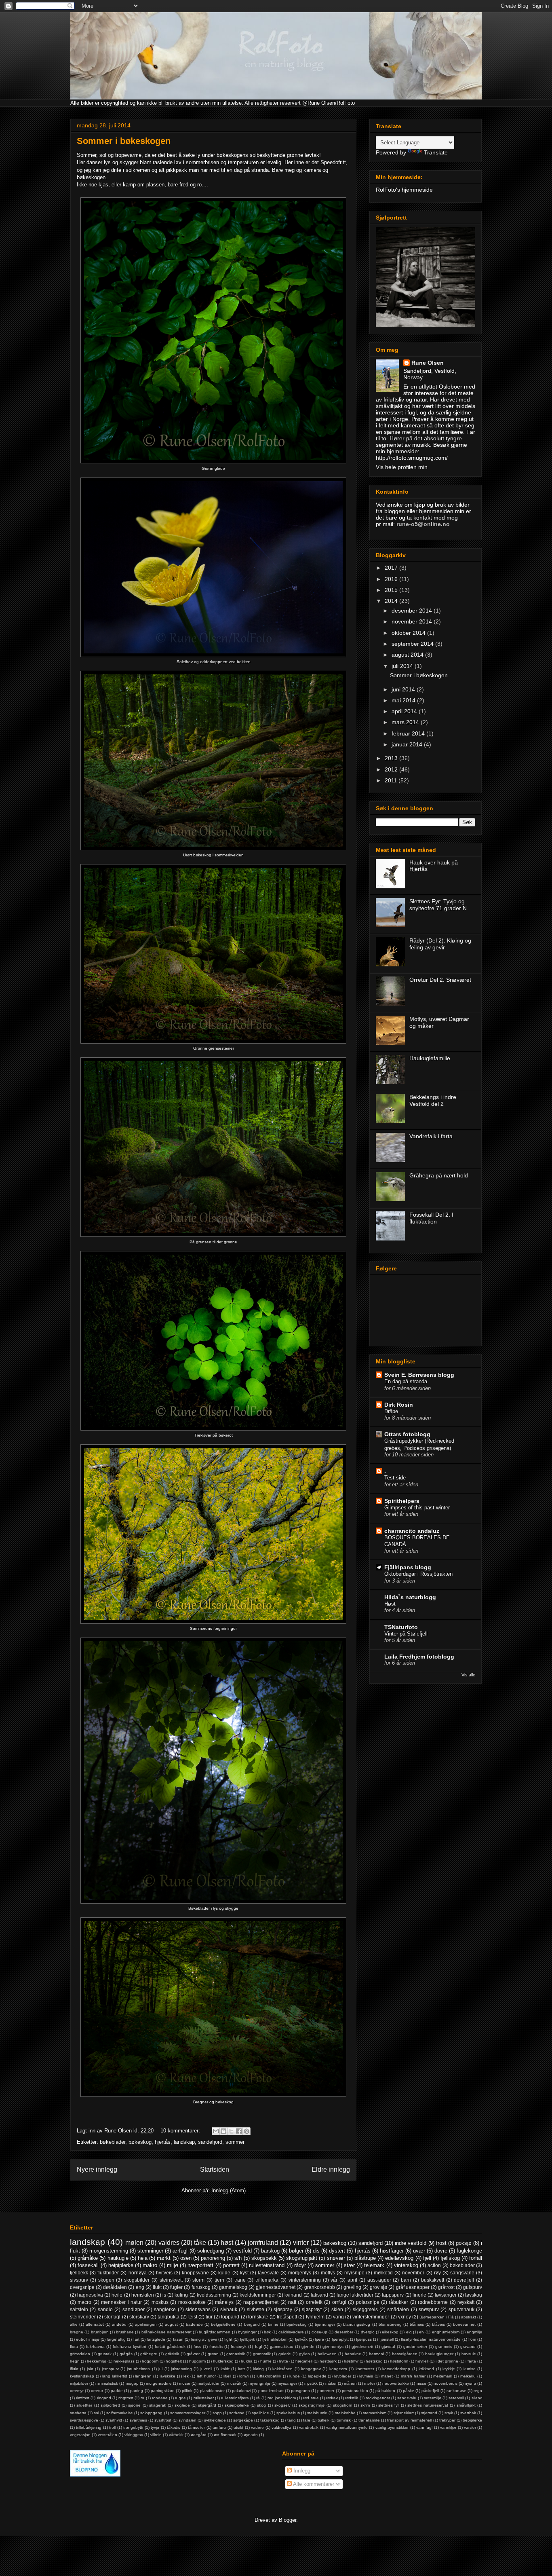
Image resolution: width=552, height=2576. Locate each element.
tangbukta (169, 2317)
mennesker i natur (121, 2302)
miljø (173, 2265)
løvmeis (366, 2376)
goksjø (464, 2243)
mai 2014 (404, 700)
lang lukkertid (115, 2376)
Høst (390, 1604)
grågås (126, 2354)
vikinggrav (134, 2435)
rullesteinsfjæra (235, 2398)
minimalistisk (107, 2383)
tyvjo (155, 2427)
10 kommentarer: (181, 2131)
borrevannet (464, 2324)
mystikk (311, 2383)
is (164, 2295)
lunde (295, 2376)
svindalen (188, 2420)
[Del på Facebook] (239, 2131)
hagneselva (90, 2295)
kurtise (470, 2369)
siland (477, 2398)
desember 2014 (413, 611)
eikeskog (390, 2332)
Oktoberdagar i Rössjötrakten (418, 1574)
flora (74, 2347)
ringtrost (126, 2398)
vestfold (242, 2251)
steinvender (83, 2317)
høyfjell (422, 2361)
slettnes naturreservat (428, 2405)
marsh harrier (413, 2376)
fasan (178, 2339)
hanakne (353, 2354)
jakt (90, 2369)
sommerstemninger (188, 2413)
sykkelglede (215, 2420)
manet (387, 2376)
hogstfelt (174, 2361)
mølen (134, 2243)
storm (198, 2280)
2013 (392, 758)
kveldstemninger (258, 2295)
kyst (244, 2273)
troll (112, 2427)
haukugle (118, 2258)
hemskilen (143, 2295)
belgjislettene (223, 2324)
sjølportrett (110, 2405)
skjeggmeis (365, 2309)
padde (117, 2391)
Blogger (288, 2520)
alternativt (95, 2324)
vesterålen (107, 2435)
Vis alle (468, 1675)
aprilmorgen (146, 2324)
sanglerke (165, 2309)
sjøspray (283, 2309)
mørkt (164, 2258)
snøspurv (429, 2309)
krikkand (426, 2369)
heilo (117, 2295)
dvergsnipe (82, 2287)
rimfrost (83, 2398)
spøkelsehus (288, 2413)
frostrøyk (239, 2347)
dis (316, 2251)
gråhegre (149, 2354)
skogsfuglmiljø (312, 2405)
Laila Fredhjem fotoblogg (419, 1657)
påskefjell (430, 2391)
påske (409, 2391)
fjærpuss (364, 2339)
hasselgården (405, 2354)
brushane (125, 2332)
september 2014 (413, 644)
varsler (470, 2427)
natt (292, 2302)
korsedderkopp (396, 2369)
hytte (283, 2361)
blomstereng (390, 2324)
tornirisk (344, 2420)
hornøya (138, 2273)
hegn (75, 2361)
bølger (296, 2251)
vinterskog (406, 2265)
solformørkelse (120, 2413)
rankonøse (456, 2391)
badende (194, 2324)
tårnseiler (196, 2427)
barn (406, 2280)
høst (227, 2243)
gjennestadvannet (276, 2287)
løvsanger (446, 2295)
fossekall (88, 2265)
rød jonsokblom (282, 2398)
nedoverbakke (396, 2383)
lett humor (206, 2376)
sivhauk (229, 2309)
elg (409, 2332)
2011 (392, 780)
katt (241, 2369)
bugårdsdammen (215, 2332)
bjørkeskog (297, 2324)
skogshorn (343, 2405)
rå (258, 2398)
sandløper (134, 2309)
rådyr (300, 2265)
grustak (105, 2354)
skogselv (282, 2405)
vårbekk (176, 2435)
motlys (328, 2273)
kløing (258, 2369)
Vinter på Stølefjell (406, 1634)
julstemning (181, 2369)
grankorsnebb (320, 2287)
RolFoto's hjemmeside (404, 190)
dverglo (368, 2332)
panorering (213, 2258)
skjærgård (207, 2405)
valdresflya (281, 2427)
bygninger (247, 2332)
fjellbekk (79, 2273)
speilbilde (260, 2413)
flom (472, 2339)
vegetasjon (80, 2435)
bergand (252, 2324)
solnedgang (211, 2251)
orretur (97, 2391)
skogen (106, 2280)
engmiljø (474, 2332)
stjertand (429, 2413)
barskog (270, 2251)
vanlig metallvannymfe (347, 2427)
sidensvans (198, 2309)
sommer (235, 2142)
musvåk (234, 2383)
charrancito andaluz (412, 1531)
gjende (308, 2347)
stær (349, 2265)
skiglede (182, 2405)
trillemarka (267, 2280)
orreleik (314, 2302)
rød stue (311, 2398)
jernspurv (110, 2369)
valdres (169, 2243)
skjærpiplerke (237, 2405)
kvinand (293, 2295)
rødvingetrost (378, 2398)
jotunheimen (138, 2369)
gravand (468, 2347)
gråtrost (446, 2287)
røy (437, 2273)
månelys (224, 2302)
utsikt (238, 2427)
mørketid (383, 2273)
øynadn (251, 2435)
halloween (327, 2354)
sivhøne (256, 2309)
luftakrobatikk (269, 2376)
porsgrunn (300, 2391)
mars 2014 (406, 722)
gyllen (304, 2354)
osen (186, 2258)
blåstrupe (365, 2258)
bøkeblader (113, 2142)
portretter (326, 2391)
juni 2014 (404, 689)
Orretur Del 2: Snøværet (440, 980)
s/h (238, 2258)
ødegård (199, 2435)
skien (337, 2309)
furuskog (201, 2287)
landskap (184, 2142)
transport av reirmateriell (409, 2420)
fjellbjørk (248, 2339)
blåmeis (417, 2324)
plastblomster (212, 2391)
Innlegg (301, 2471)
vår (334, 2280)
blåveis (438, 2324)
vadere (257, 2427)
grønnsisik (236, 2354)
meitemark (443, 2376)
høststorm (399, 2361)
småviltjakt (466, 2405)
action (434, 2265)
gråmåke (88, 2258)
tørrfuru (219, 2427)
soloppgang (151, 2413)
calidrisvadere (291, 2332)
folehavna (95, 2347)
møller (370, 2383)
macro (84, 2302)
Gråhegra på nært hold (439, 1175)
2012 (392, 769)
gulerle (285, 2354)
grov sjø (378, 2287)
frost (441, 2243)
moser (185, 2383)
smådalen (398, 2309)
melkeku (468, 2376)
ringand (104, 2398)
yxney (405, 2317)
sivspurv (79, 2280)
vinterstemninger (371, 2317)
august (171, 2324)
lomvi (244, 2376)
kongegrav (311, 2369)
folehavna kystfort (130, 2347)
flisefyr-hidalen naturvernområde (431, 2339)
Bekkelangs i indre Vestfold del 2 (433, 1100)
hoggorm (150, 2361)
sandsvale (407, 2398)
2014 (392, 601)
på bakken (385, 2391)
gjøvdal (388, 2347)
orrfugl (339, 2302)
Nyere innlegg (97, 2169)
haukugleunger (439, 2354)
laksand (319, 2295)
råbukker (398, 2302)
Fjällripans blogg (408, 1567)
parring (137, 2391)
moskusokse (192, 2302)
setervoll (456, 2398)
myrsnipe (354, 2273)
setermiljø (433, 2398)
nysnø (470, 2383)
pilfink (187, 2391)
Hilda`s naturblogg (410, 1597)
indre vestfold (411, 2243)
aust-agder (379, 2280)
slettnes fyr (389, 2405)
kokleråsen (282, 2369)
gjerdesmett (362, 2347)
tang (292, 2420)
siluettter (84, 2405)
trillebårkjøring (89, 2427)
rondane (160, 2398)
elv (422, 2332)
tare (307, 2420)
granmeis (444, 2347)
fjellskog (450, 2258)
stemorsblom (375, 2413)
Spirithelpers (402, 1501)
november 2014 (413, 621)
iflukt (74, 2369)
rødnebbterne (433, 2302)
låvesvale (268, 2273)
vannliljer (448, 2427)
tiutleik (323, 2420)
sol (96, 2413)
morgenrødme (159, 2383)
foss (197, 2347)
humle (266, 2361)
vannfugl (424, 2427)
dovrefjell (464, 2280)
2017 (392, 568)
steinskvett (171, 2280)
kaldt (225, 2369)
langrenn (143, 2376)
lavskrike (167, 2376)
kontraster (365, 2369)
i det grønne (447, 2361)
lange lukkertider (355, 2295)
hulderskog (223, 2361)
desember (344, 2332)
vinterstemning (305, 2280)
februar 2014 (409, 733)
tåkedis (174, 2427)
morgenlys (300, 2273)
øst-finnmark (225, 2435)
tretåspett (287, 2317)
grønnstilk (262, 2354)
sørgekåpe (243, 2420)
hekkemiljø (97, 2361)
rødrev (332, 2398)
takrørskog (270, 2420)
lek (186, 2376)
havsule (469, 2354)
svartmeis (138, 2420)
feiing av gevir (204, 2339)
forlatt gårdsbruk (170, 2347)
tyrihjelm (315, 2317)
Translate (436, 152)
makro (150, 2265)
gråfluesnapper (413, 2287)
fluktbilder (108, 2273)
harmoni (376, 2354)
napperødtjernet (261, 2302)
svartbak (468, 2413)
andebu (119, 2324)
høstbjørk (328, 2361)
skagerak (158, 2405)
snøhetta (78, 2413)
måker (331, 2383)
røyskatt (466, 2302)
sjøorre (134, 2405)
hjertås (163, 2142)
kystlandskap (82, 2376)
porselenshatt (271, 2391)
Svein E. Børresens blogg (419, 1375)
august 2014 (408, 655)
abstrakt (469, 2317)
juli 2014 (403, 666)
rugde (180, 2398)
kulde (224, 2273)
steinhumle (317, 2413)
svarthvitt (114, 2420)
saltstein (79, 2309)
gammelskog (233, 2287)
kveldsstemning (214, 2295)
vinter (301, 2243)
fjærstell (387, 2339)
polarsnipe (368, 2302)
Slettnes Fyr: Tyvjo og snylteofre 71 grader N (438, 905)
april (352, 2280)
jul (160, 2369)
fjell (427, 2258)
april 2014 (405, 711)
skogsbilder (137, 2280)
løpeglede (317, 2376)
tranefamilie (369, 2420)
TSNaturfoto (401, 1627)
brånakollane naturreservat (166, 2332)
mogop (132, 2383)
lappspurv (393, 2295)
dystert (337, 2251)
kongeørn (338, 2369)
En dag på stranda (406, 1381)
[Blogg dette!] (223, 2131)
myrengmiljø (259, 2383)
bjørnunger (325, 2324)
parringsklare (163, 2391)
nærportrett (200, 2265)
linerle (419, 2295)
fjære (319, 2339)
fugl (258, 2347)
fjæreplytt (340, 2339)
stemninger (150, 2251)
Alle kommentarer (313, 2484)
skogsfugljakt (302, 2258)
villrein (156, 2435)
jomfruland (263, 2243)
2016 (392, 579)
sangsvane (462, 2273)
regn (478, 2391)
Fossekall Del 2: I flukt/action (431, 1218)
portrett (231, 2265)
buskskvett (433, 2280)
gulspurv (473, 2287)
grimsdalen (80, 2354)
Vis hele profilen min (402, 467)
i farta (471, 2361)
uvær (419, 2251)
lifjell (227, 2376)
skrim (365, 2405)
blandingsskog (357, 2324)
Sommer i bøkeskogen (124, 141)
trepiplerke (472, 2420)
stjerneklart (404, 2413)
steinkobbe (345, 2413)
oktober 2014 (409, 633)
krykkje (449, 2369)
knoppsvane (195, 2273)
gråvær (193, 2354)
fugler (176, 2287)
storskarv (139, 2317)
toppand (230, 2317)
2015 (392, 590)
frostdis (216, 2347)
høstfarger (392, 2251)
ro (142, 2398)
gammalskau (282, 2347)
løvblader (343, 2376)
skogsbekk (264, 2258)
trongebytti (133, 2427)
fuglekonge (469, 2251)
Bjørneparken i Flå (436, 2317)
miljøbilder (79, 2383)
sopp (217, 2413)
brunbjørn (100, 2332)
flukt (157, 2287)
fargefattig (116, 2339)
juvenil (206, 2369)
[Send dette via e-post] (216, 2131)
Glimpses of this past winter (417, 1508)
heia (143, 2258)
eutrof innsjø (87, 2339)
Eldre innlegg (331, 2169)
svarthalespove (84, 2420)
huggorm (197, 2361)
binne (273, 2324)
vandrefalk (309, 2427)
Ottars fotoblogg (407, 1434)
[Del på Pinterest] (247, 2131)
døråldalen (115, 2287)
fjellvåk (301, 2339)
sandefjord (210, 2142)
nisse (421, 2383)
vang (338, 2317)
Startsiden (215, 2169)
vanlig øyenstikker (392, 2427)
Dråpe (391, 1411)
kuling (181, 2295)
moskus (160, 2302)
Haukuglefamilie (430, 1058)
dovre (441, 2251)
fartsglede (156, 2339)
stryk (449, 2413)
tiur (209, 2317)
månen (350, 2383)
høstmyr (351, 2361)
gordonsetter (415, 2347)
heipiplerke (121, 2265)
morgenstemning (109, 2251)
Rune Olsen (428, 363)
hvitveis (164, 2273)
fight (228, 2339)
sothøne (237, 2413)
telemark (374, 2265)
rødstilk (352, 2398)
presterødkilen (355, 2391)
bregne (77, 2332)
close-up (319, 2332)
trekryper (447, 2420)
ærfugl (180, 2251)
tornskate (258, 2317)
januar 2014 (408, 744)
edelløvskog (399, 2258)
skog (261, 2405)
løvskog (474, 2295)
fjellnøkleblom (275, 2339)
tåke (200, 2243)
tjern (219, 2280)
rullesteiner (204, 2398)
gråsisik (172, 2354)
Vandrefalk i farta (431, 1136)
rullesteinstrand (267, 2265)
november (413, 2273)
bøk (267, 2332)
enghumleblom (446, 2332)
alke (74, 2324)
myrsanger (287, 2383)
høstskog (374, 2361)
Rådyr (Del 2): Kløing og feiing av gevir (440, 944)
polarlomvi (241, 2391)
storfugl (112, 2317)
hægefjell (304, 2361)
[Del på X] (231, 2131)
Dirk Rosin (399, 1405)
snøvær (336, 2258)
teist (193, 2317)
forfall (476, 2258)
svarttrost (163, 2420)
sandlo (105, 2309)
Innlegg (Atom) (229, 2190)
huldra (247, 2361)
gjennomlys (333, 2347)
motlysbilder (209, 2383)
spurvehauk (461, 2309)
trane (240, 2280)
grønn (213, 2354)
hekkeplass (124, 2361)
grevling (352, 2287)
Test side (395, 1478)
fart (136, 2339)
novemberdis (446, 2383)
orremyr (77, 2391)
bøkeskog (140, 2142)
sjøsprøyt (312, 2309)
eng (140, 2287)
